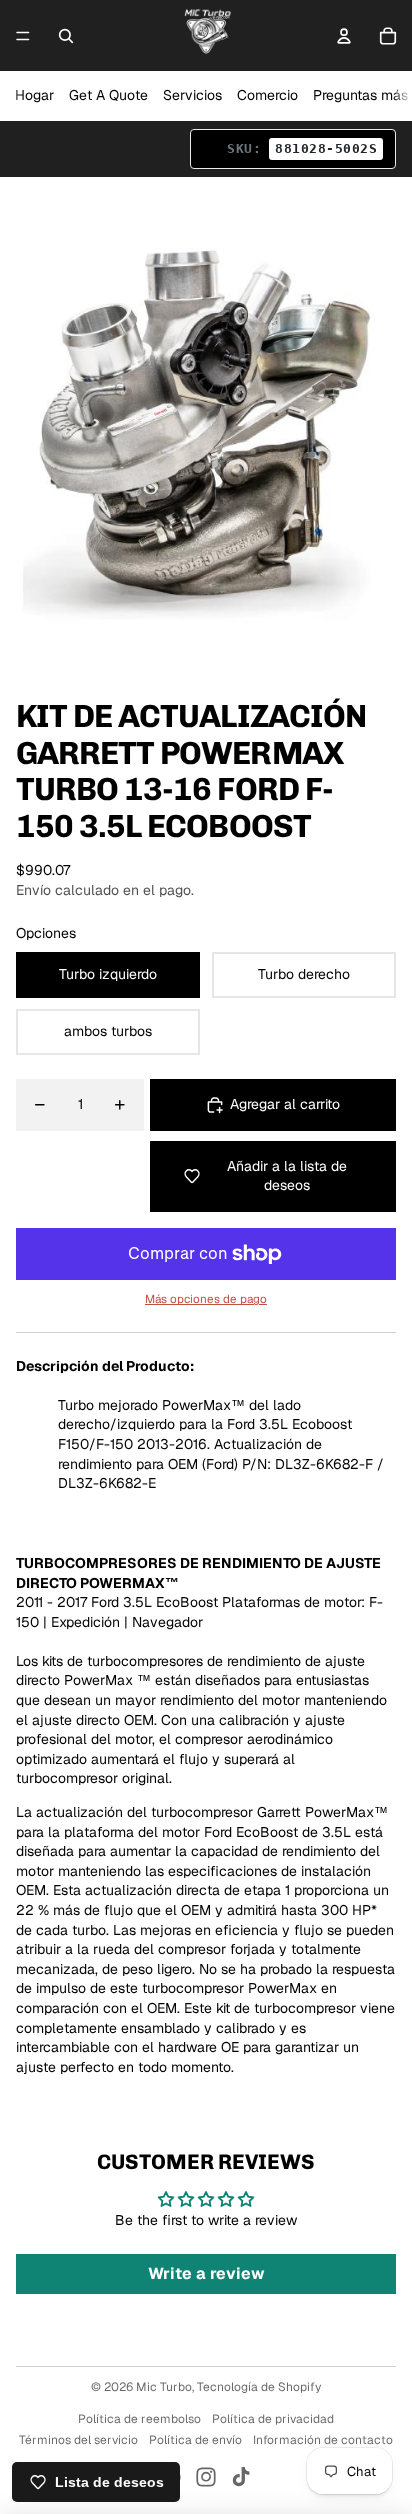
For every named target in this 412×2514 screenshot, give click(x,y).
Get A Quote (108, 95)
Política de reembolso (139, 2419)
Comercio (267, 95)
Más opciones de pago (206, 1298)
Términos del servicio (78, 2440)
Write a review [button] (206, 2273)
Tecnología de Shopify (259, 2387)
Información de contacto (323, 2440)
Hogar (34, 95)
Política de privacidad (273, 2419)
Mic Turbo (164, 2387)
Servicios (192, 95)
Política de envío (195, 2440)
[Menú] (23, 36)
